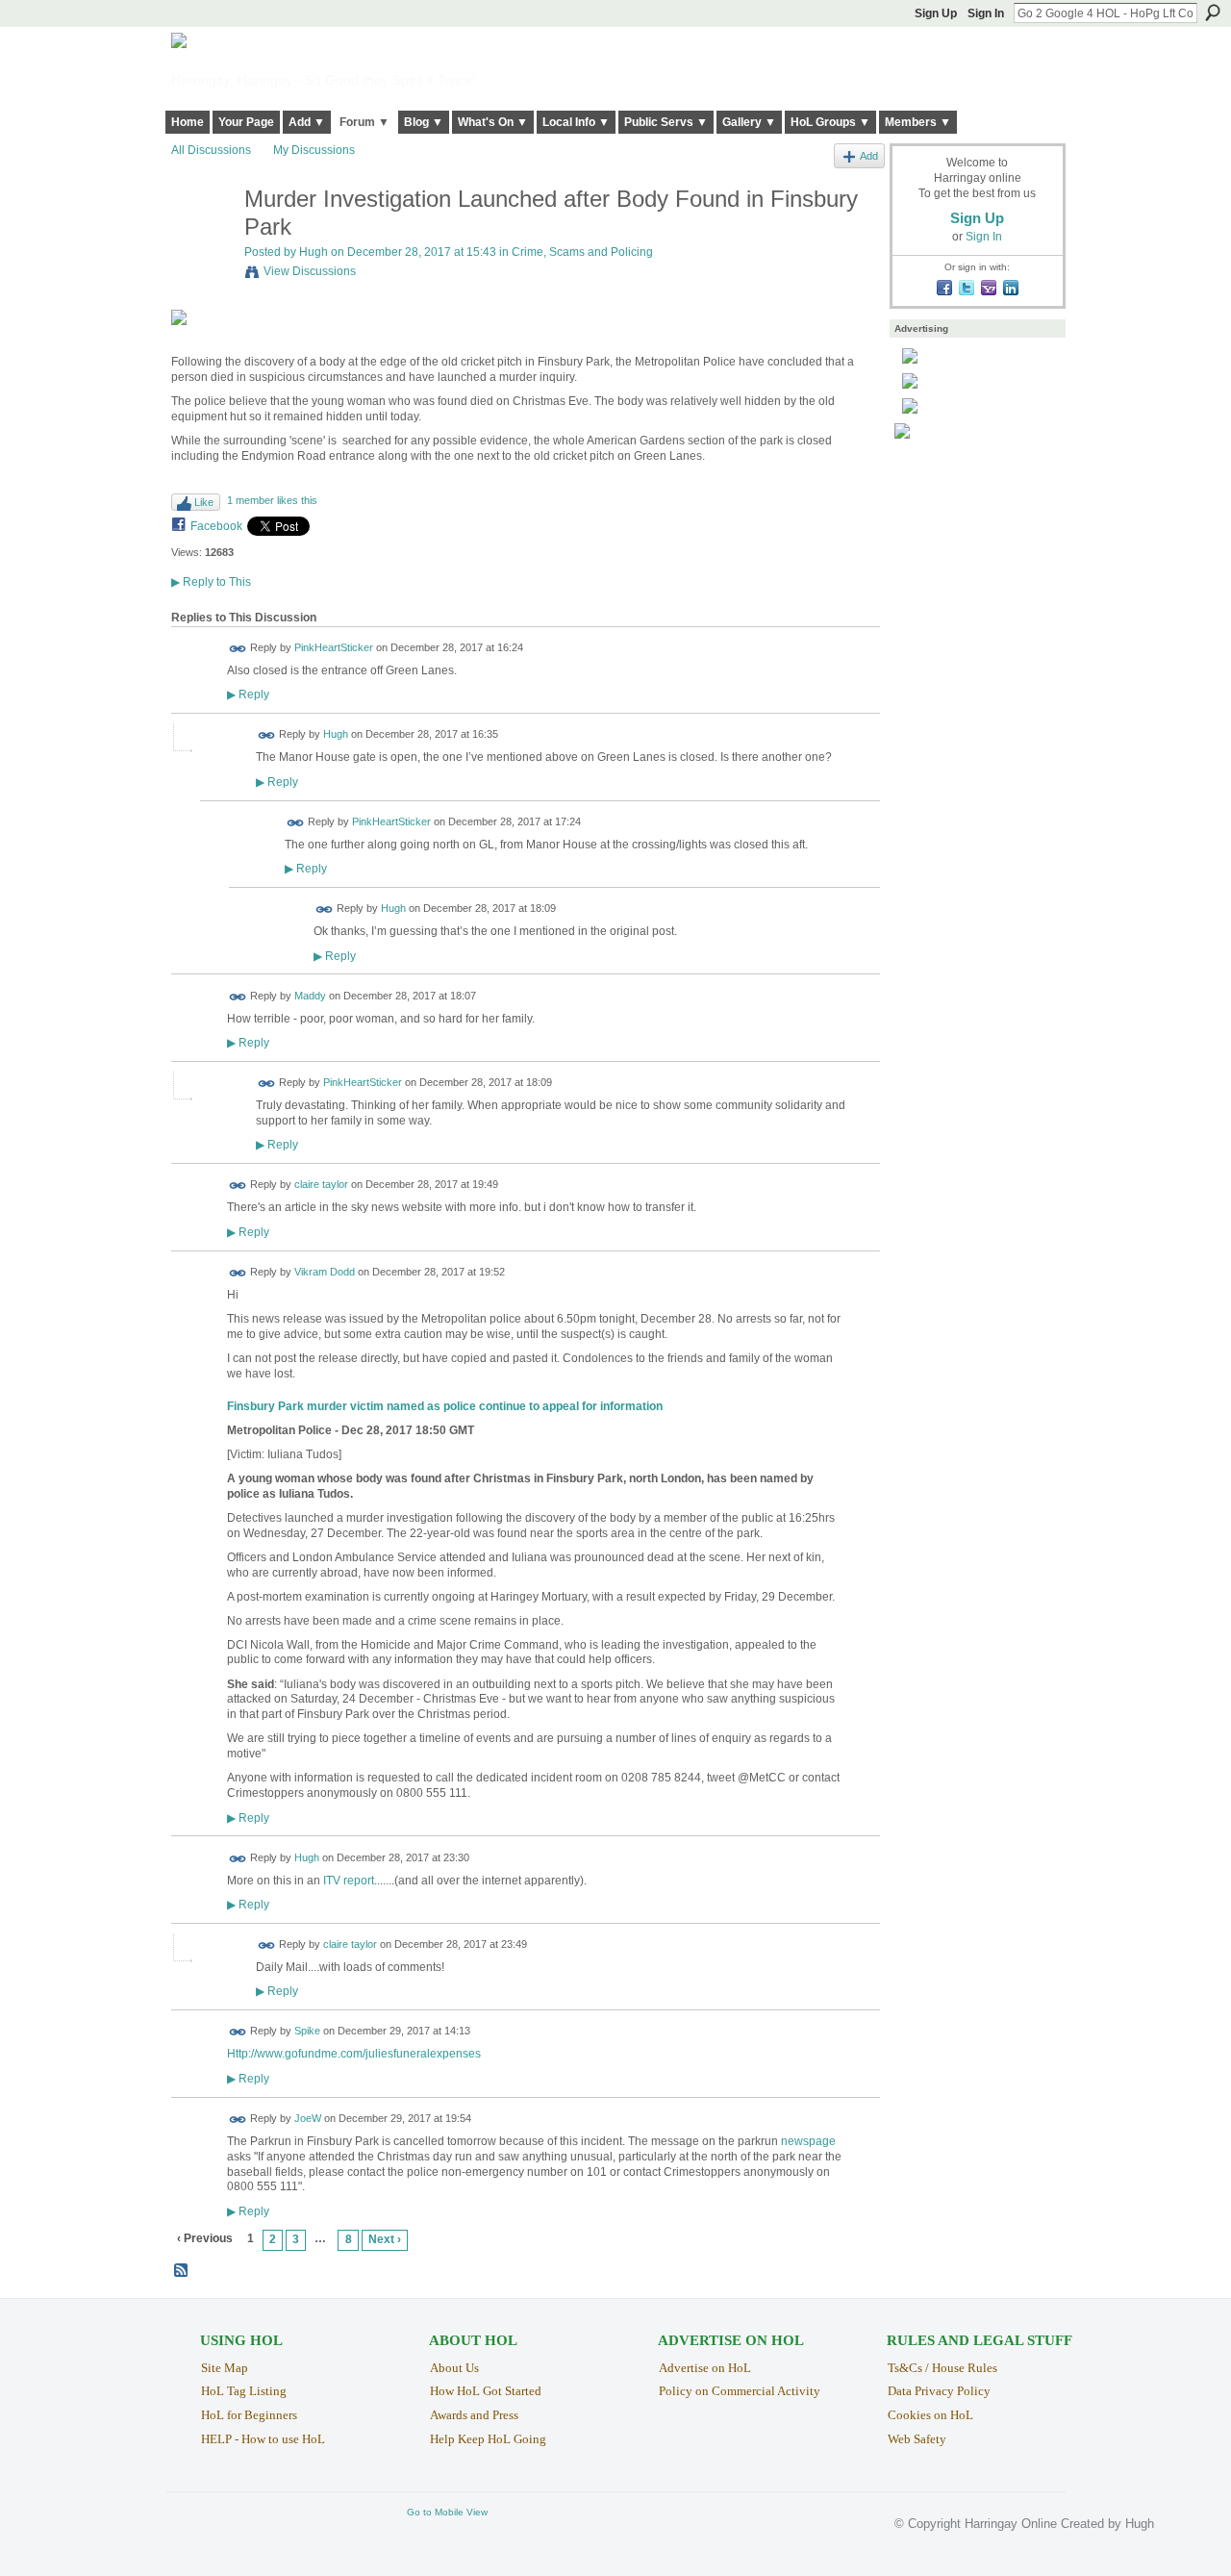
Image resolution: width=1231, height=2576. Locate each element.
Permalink (238, 649)
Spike (307, 2032)
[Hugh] (202, 240)
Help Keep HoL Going (488, 2439)
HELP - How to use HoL (263, 2439)
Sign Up (936, 13)
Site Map (225, 2368)
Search (1213, 13)
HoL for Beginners (249, 2415)
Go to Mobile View (447, 2512)
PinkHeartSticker (334, 647)
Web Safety (917, 2439)
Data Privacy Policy (939, 2391)
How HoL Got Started (486, 2391)
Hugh (314, 252)
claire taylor (321, 1185)
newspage (808, 2141)
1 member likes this (272, 500)
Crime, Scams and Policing (582, 252)
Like (204, 502)
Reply (248, 694)
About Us (454, 2368)
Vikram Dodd (325, 1272)
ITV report (349, 1881)
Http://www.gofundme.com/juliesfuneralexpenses (354, 2054)
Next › (385, 2239)
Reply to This (211, 582)
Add (869, 156)
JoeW (308, 2118)
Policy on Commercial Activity (740, 2391)
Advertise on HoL (705, 2368)
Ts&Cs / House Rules (942, 2368)
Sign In (986, 13)
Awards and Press (474, 2415)
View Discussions (310, 271)
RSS (182, 2271)
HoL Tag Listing (244, 2391)
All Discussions (211, 150)
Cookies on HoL (930, 2415)
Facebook (216, 526)
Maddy (310, 996)
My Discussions (314, 150)
